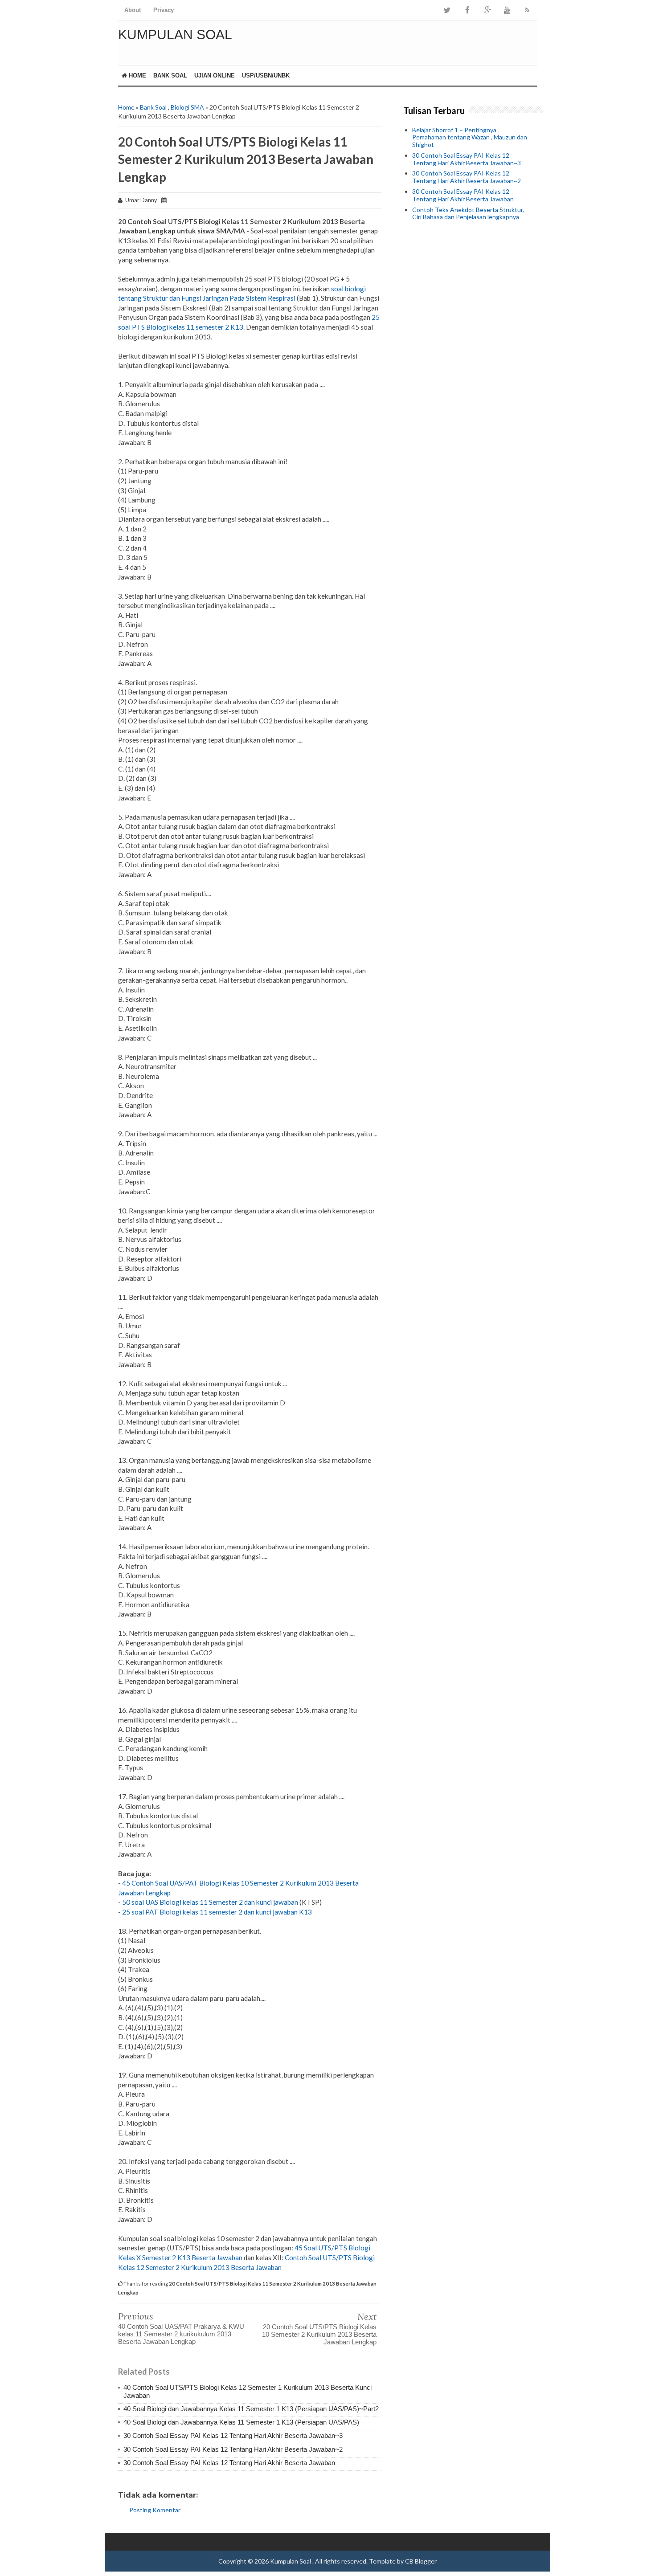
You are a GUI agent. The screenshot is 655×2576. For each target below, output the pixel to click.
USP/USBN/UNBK (266, 76)
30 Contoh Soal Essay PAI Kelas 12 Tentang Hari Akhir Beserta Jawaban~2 (233, 2449)
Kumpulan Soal (175, 35)
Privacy (164, 10)
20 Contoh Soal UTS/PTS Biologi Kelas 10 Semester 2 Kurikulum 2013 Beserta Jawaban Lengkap (319, 2334)
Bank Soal (170, 76)
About (133, 10)
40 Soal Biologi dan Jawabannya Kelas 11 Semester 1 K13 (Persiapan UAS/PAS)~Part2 (251, 2409)
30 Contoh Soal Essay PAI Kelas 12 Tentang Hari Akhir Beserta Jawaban (229, 2463)
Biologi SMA (187, 107)
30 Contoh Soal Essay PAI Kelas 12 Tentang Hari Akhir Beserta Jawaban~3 (233, 2435)
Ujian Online (215, 76)
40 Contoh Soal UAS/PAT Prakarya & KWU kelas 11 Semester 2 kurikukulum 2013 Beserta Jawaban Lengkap (181, 2334)
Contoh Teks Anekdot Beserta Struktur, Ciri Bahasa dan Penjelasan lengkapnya (468, 213)
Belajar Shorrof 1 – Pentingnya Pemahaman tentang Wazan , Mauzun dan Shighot (470, 137)
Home (137, 76)
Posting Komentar (155, 2510)
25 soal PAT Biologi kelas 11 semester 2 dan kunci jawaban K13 (217, 1912)
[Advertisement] (470, 361)
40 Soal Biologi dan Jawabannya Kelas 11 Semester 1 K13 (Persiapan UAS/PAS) (241, 2422)
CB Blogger (421, 2561)
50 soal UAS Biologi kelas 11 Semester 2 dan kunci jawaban (210, 1902)
